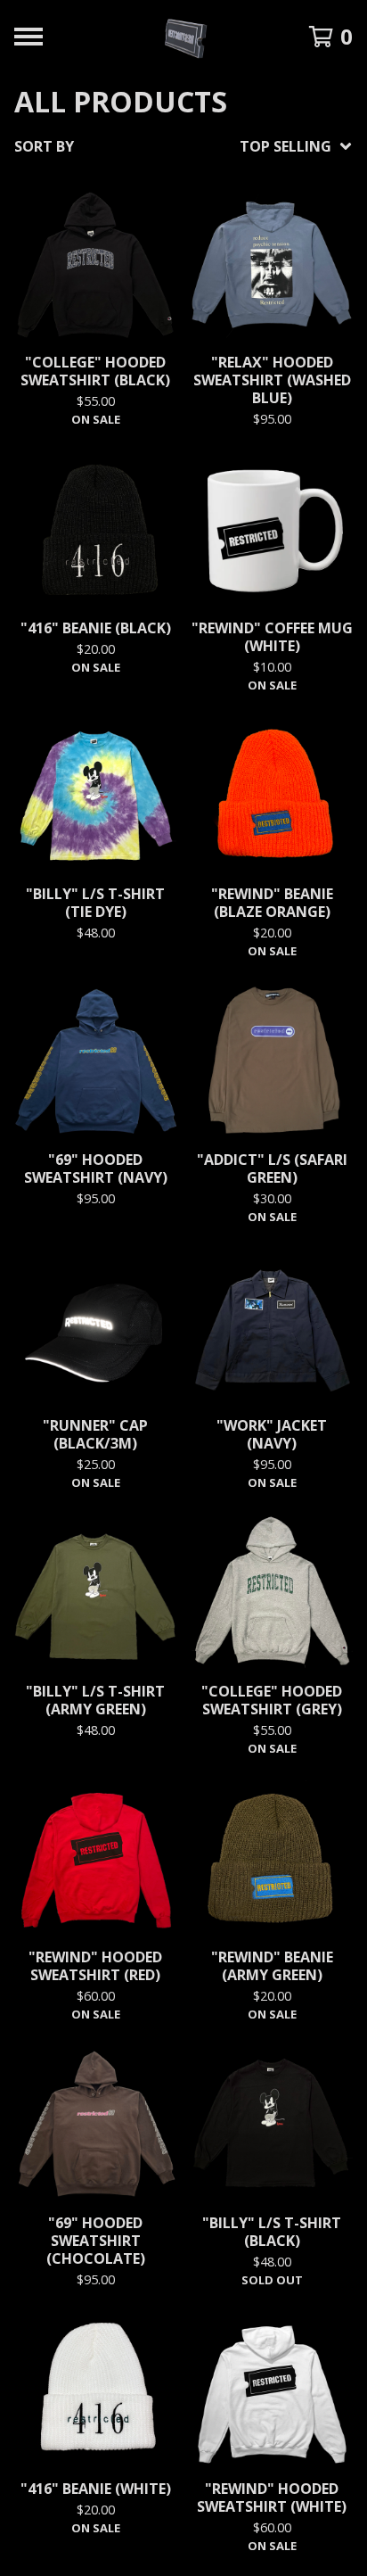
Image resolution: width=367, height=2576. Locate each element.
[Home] (184, 37)
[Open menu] (29, 37)
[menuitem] (183, 146)
